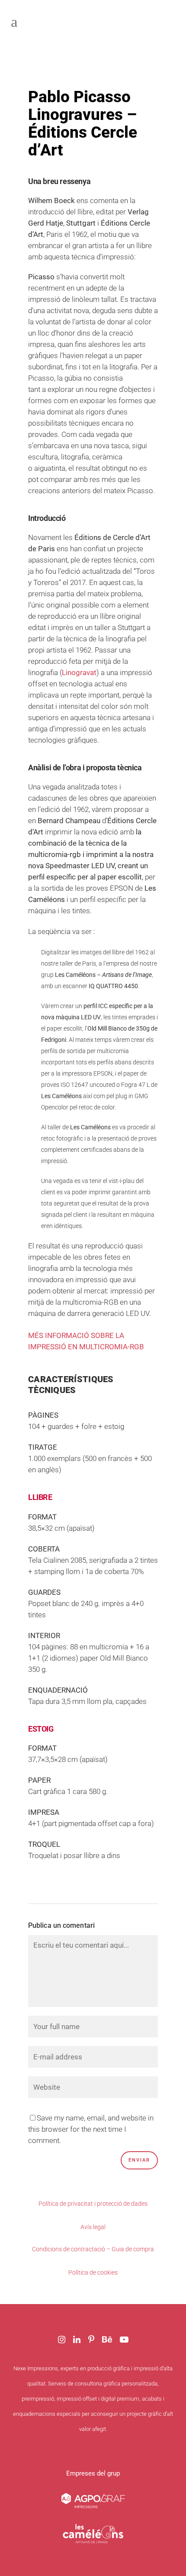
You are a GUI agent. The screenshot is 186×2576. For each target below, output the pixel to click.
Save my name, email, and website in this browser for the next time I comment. (91, 2129)
